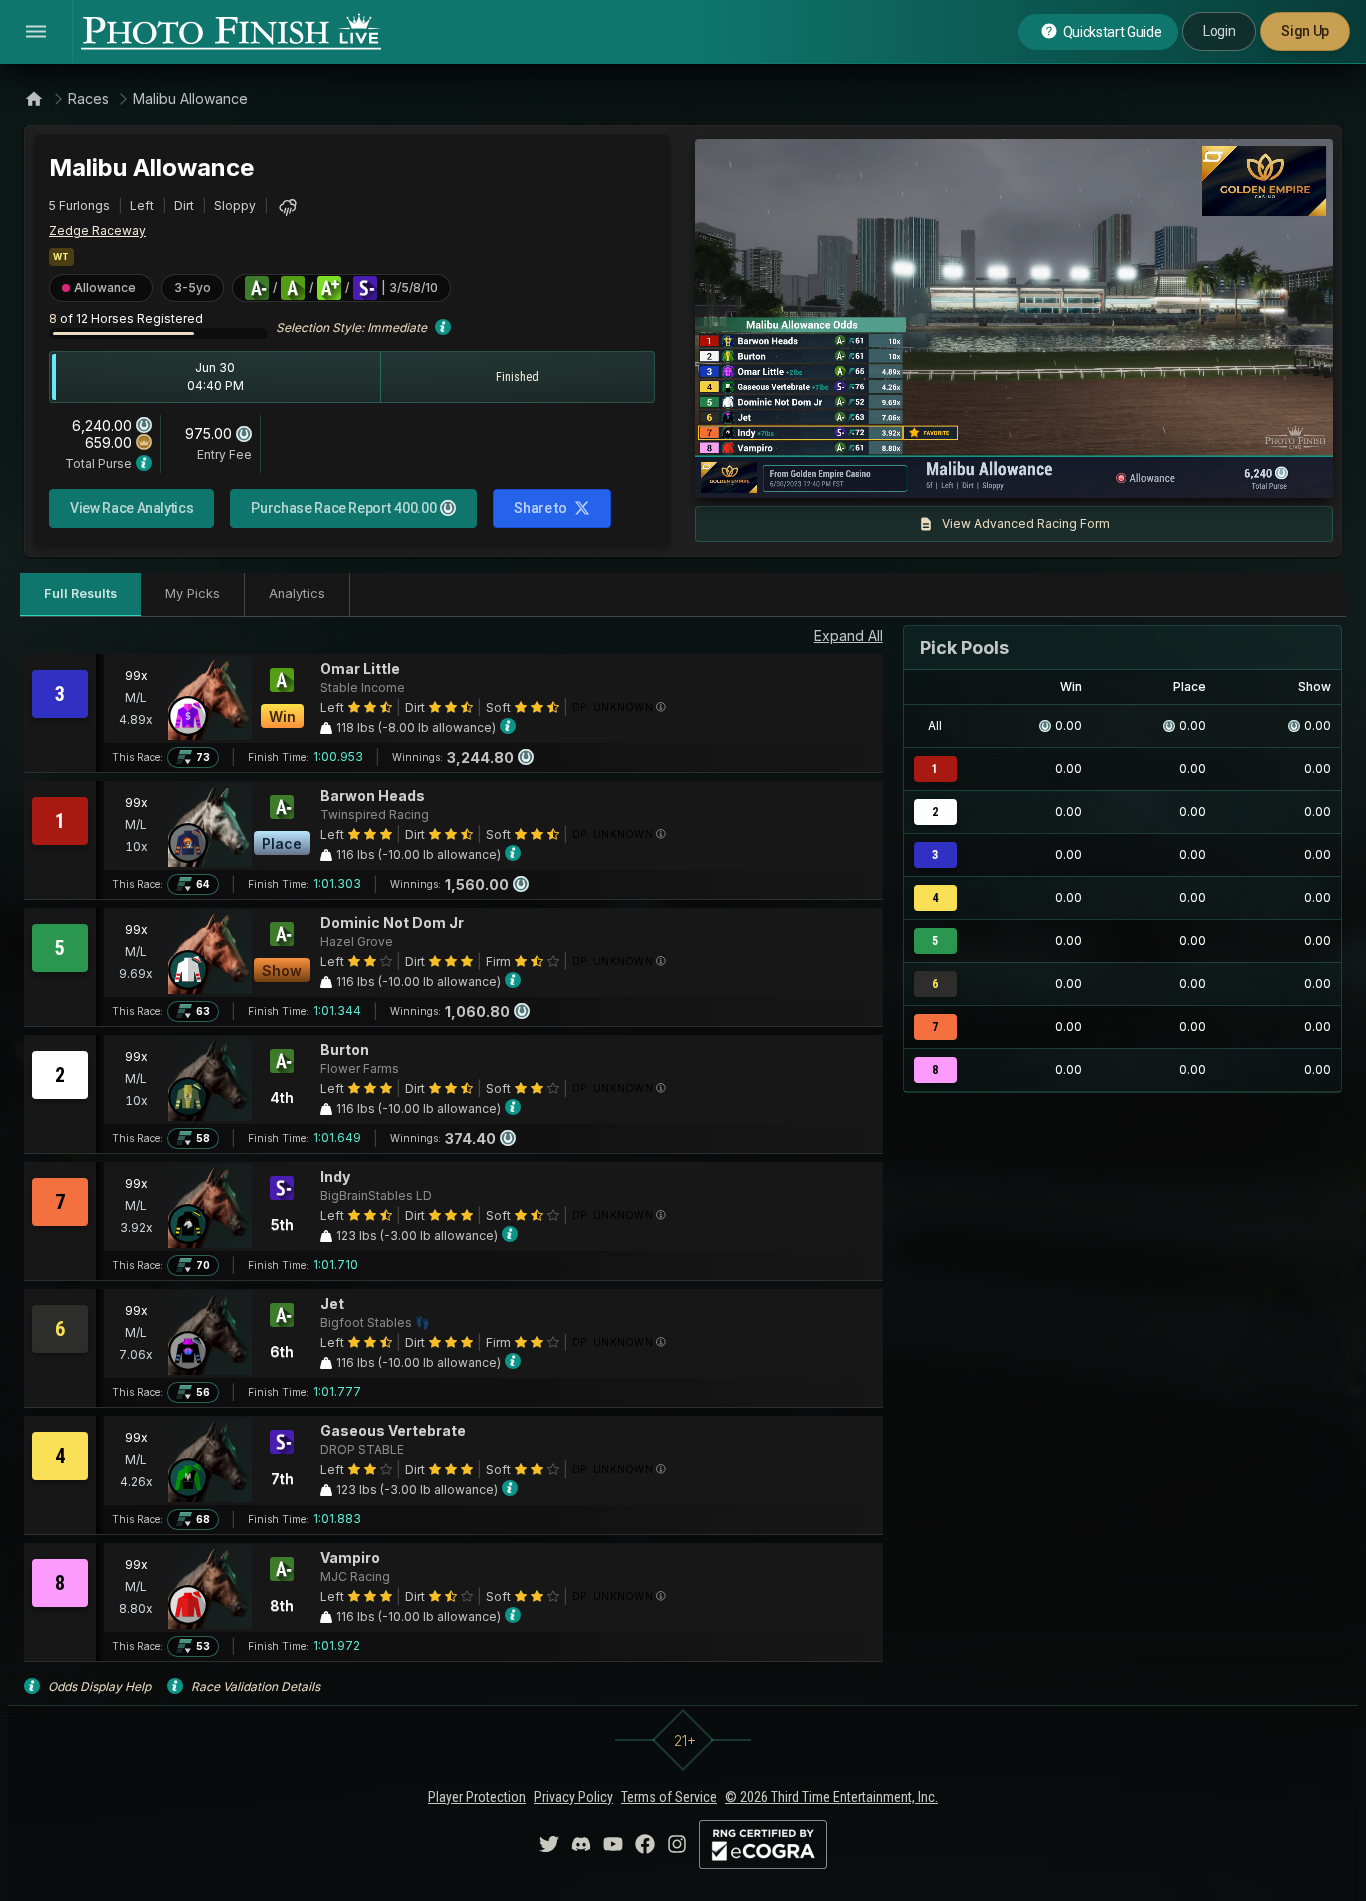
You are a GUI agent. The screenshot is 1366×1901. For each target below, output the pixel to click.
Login (1219, 31)
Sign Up (1305, 31)
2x (946, 473)
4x (979, 473)
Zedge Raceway (97, 230)
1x (914, 473)
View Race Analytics (131, 508)
